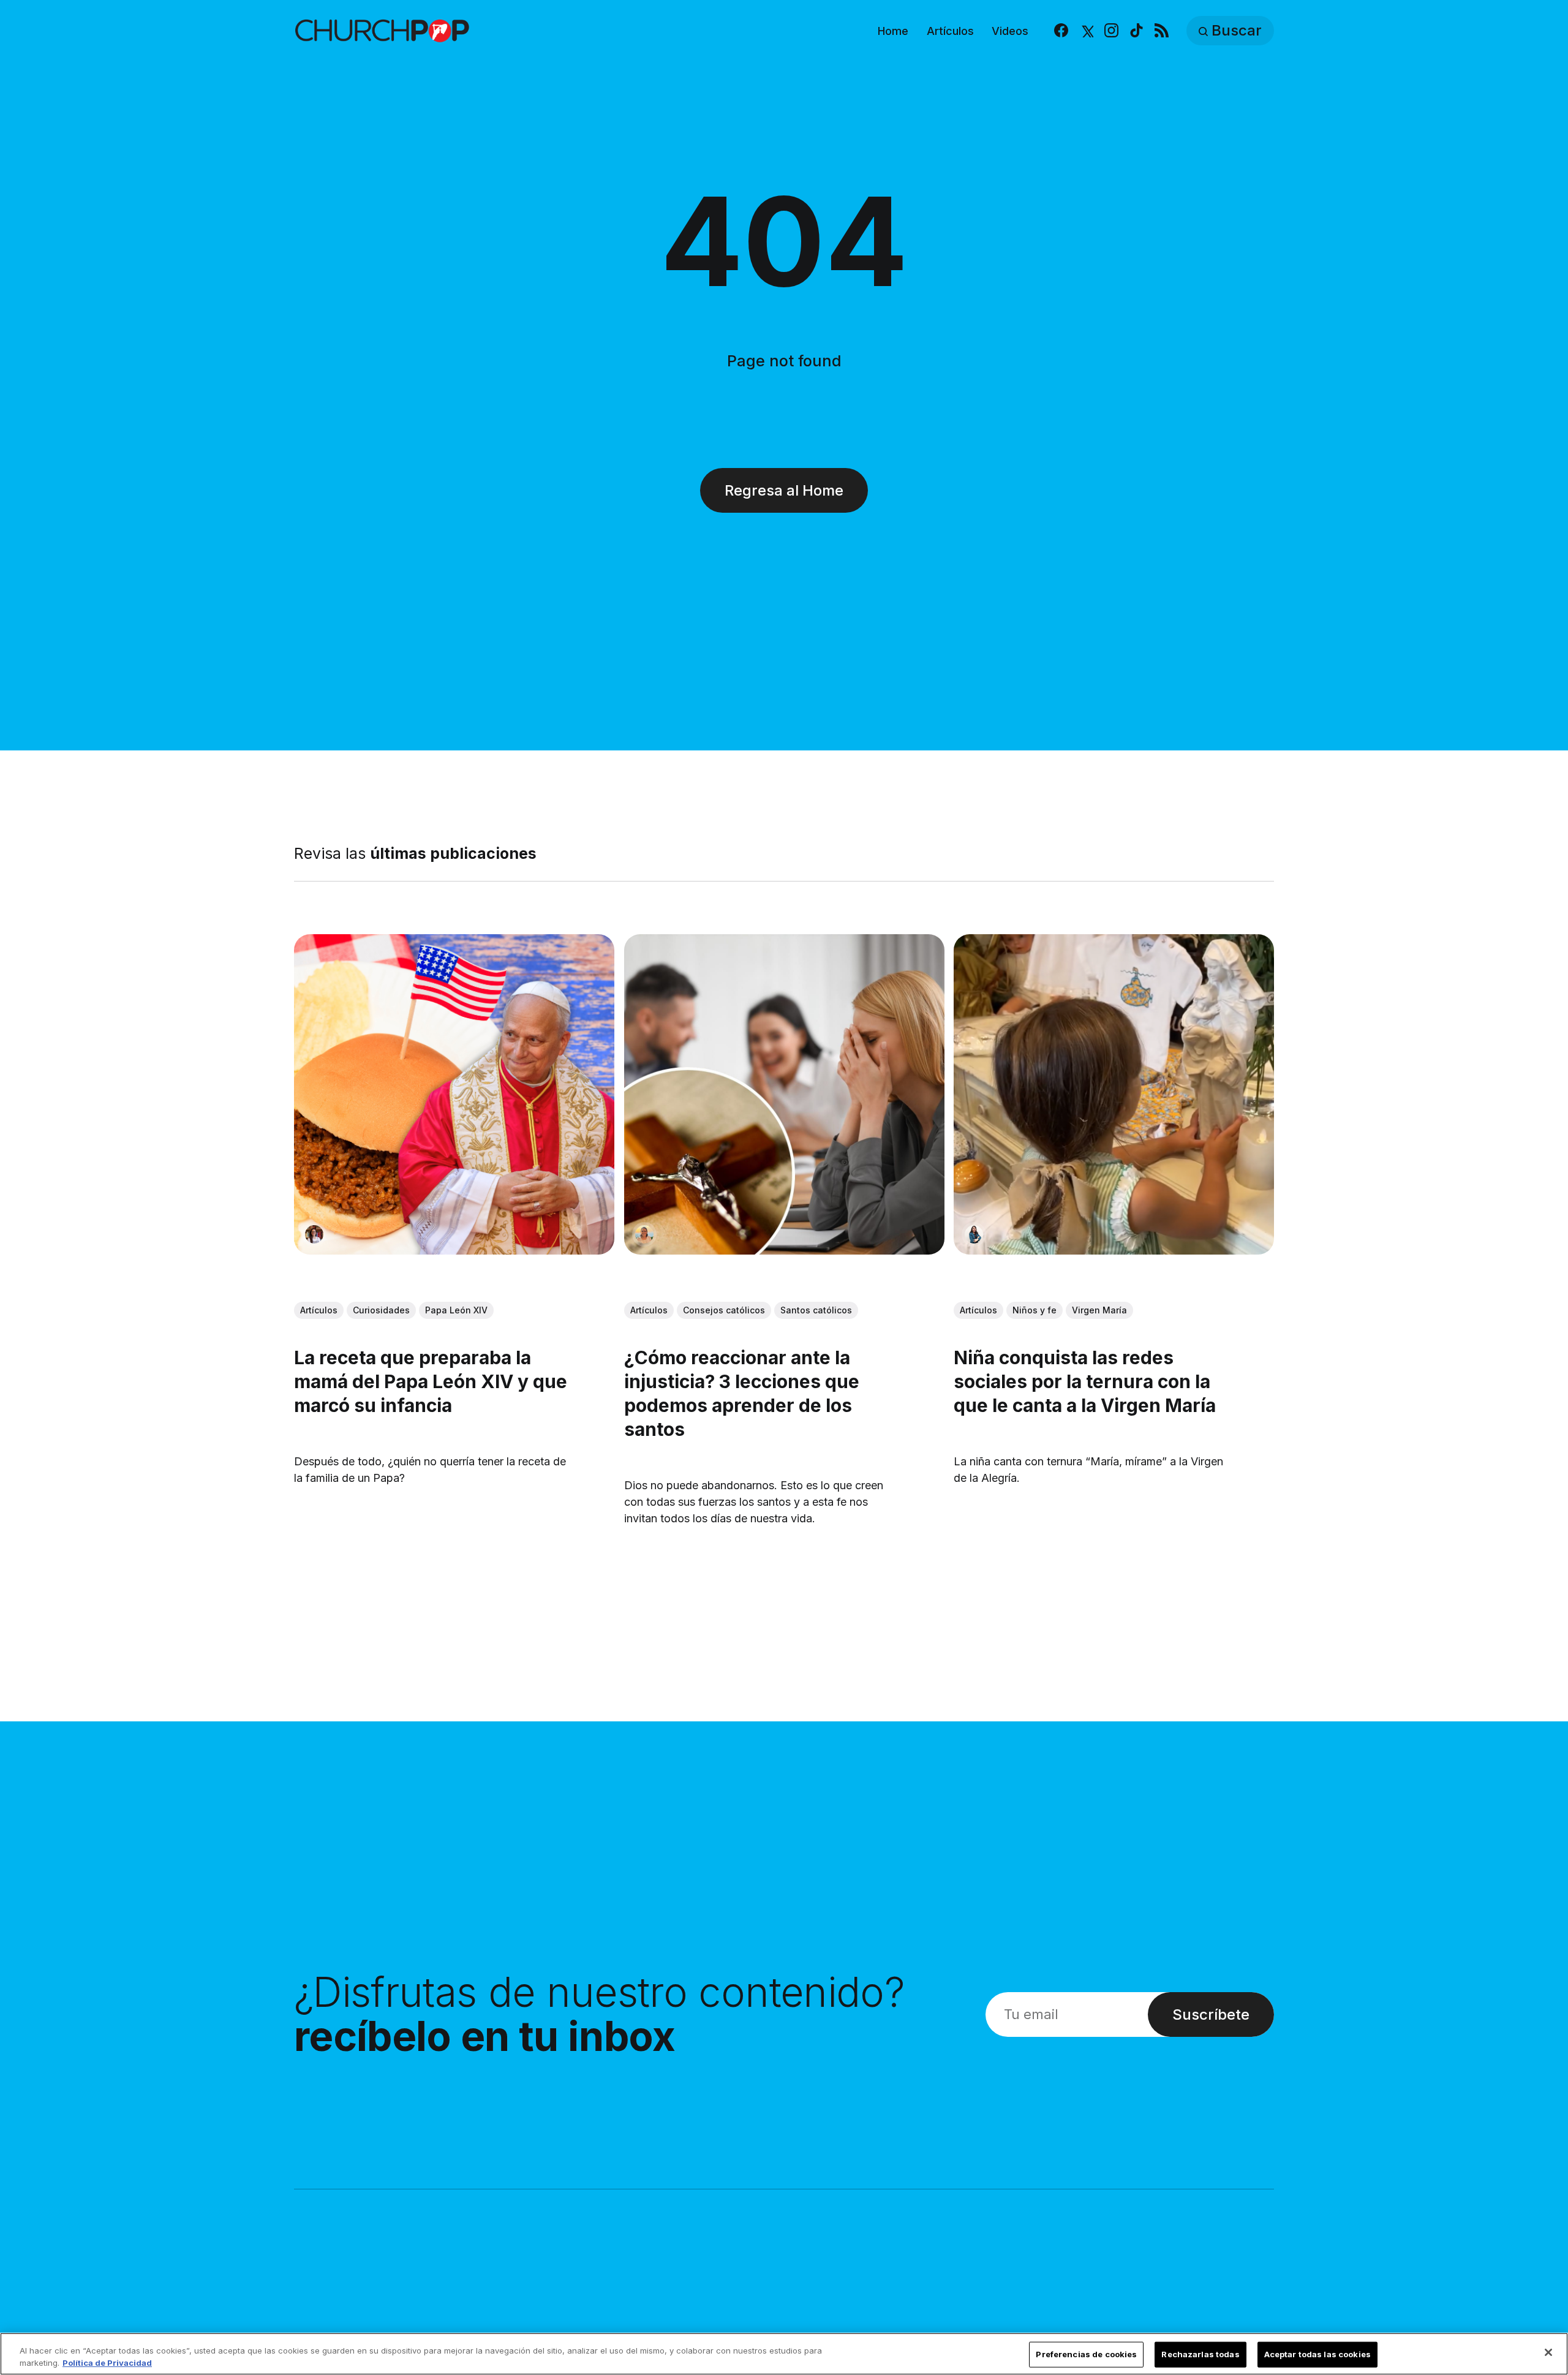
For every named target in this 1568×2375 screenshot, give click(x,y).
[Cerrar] (1548, 2352)
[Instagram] (1111, 31)
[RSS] (1162, 31)
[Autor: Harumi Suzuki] (974, 1234)
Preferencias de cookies (1086, 2354)
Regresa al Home (784, 490)
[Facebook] (1061, 31)
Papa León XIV (456, 1310)
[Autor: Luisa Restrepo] (644, 1234)
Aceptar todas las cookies (1317, 2354)
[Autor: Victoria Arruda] (314, 1234)
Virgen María (1099, 1310)
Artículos (950, 31)
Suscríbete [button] (1211, 2014)
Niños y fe (1035, 1310)
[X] (1086, 31)
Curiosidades (381, 1310)
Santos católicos (816, 1310)
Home (893, 31)
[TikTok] (1136, 31)
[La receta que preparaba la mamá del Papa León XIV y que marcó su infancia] (454, 1094)
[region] (784, 2354)
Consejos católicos (724, 1310)
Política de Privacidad (107, 2362)
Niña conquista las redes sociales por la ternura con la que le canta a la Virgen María (1085, 1381)
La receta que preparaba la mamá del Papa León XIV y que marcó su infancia (431, 1381)
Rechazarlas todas (1200, 2354)
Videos (1010, 31)
